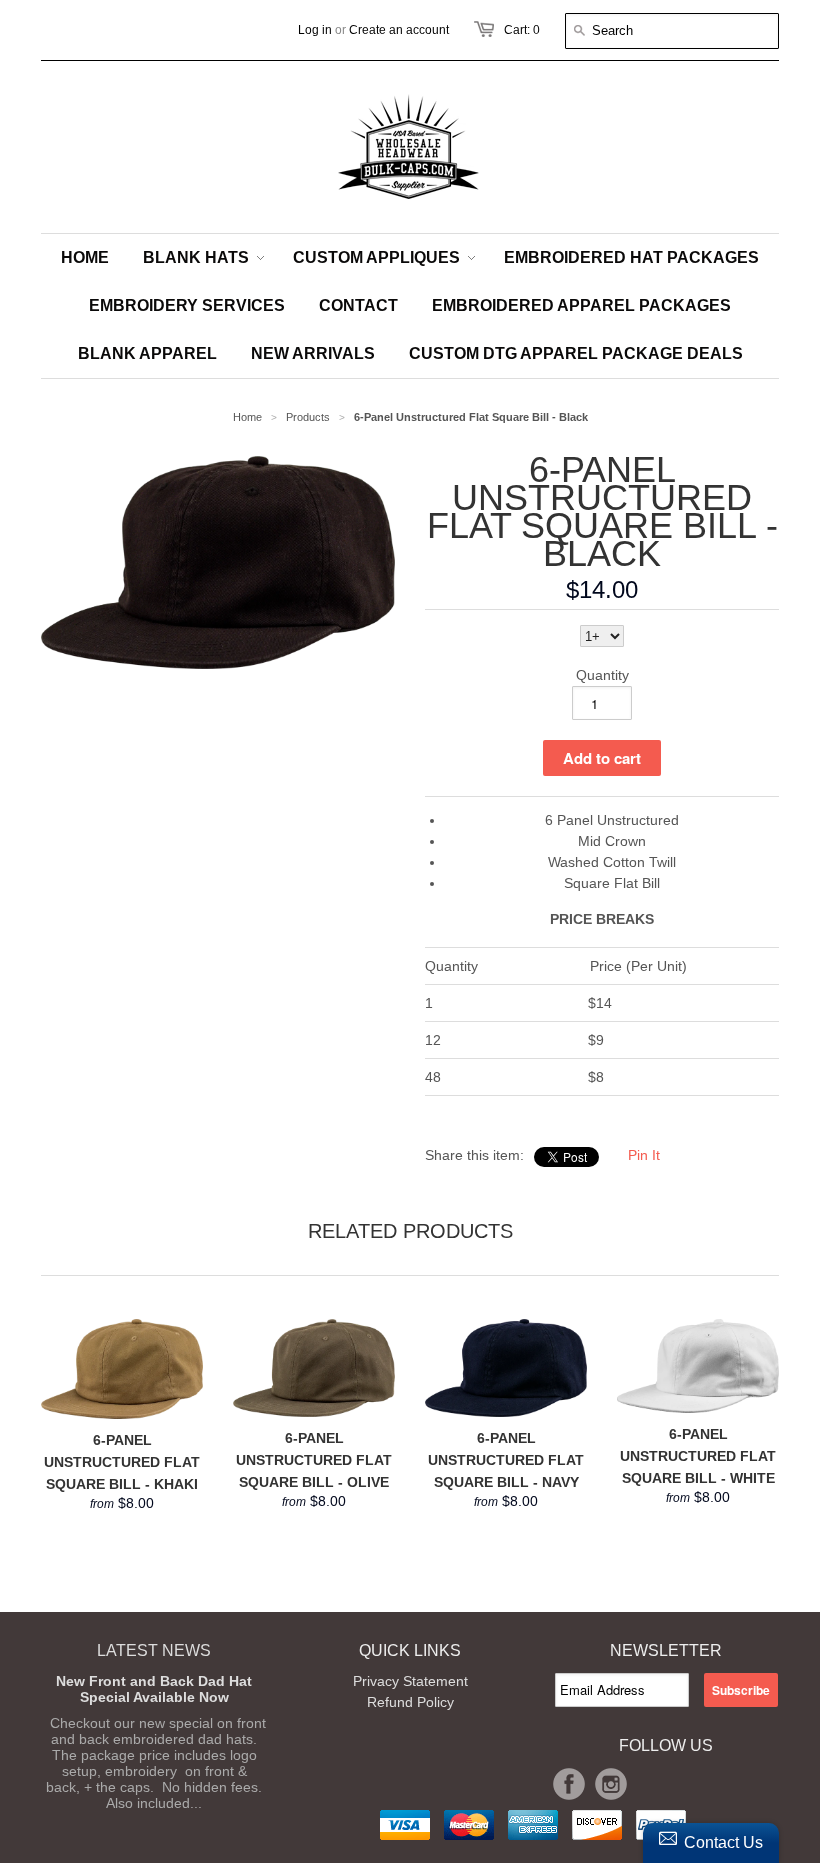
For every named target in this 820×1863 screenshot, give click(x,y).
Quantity (602, 675)
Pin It (644, 1155)
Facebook (569, 1784)
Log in (315, 30)
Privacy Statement (410, 1681)
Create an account (399, 30)
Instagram (611, 1784)
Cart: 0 (522, 30)
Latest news (154, 1650)
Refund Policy (410, 1702)
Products (308, 417)
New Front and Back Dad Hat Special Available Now (154, 1689)
